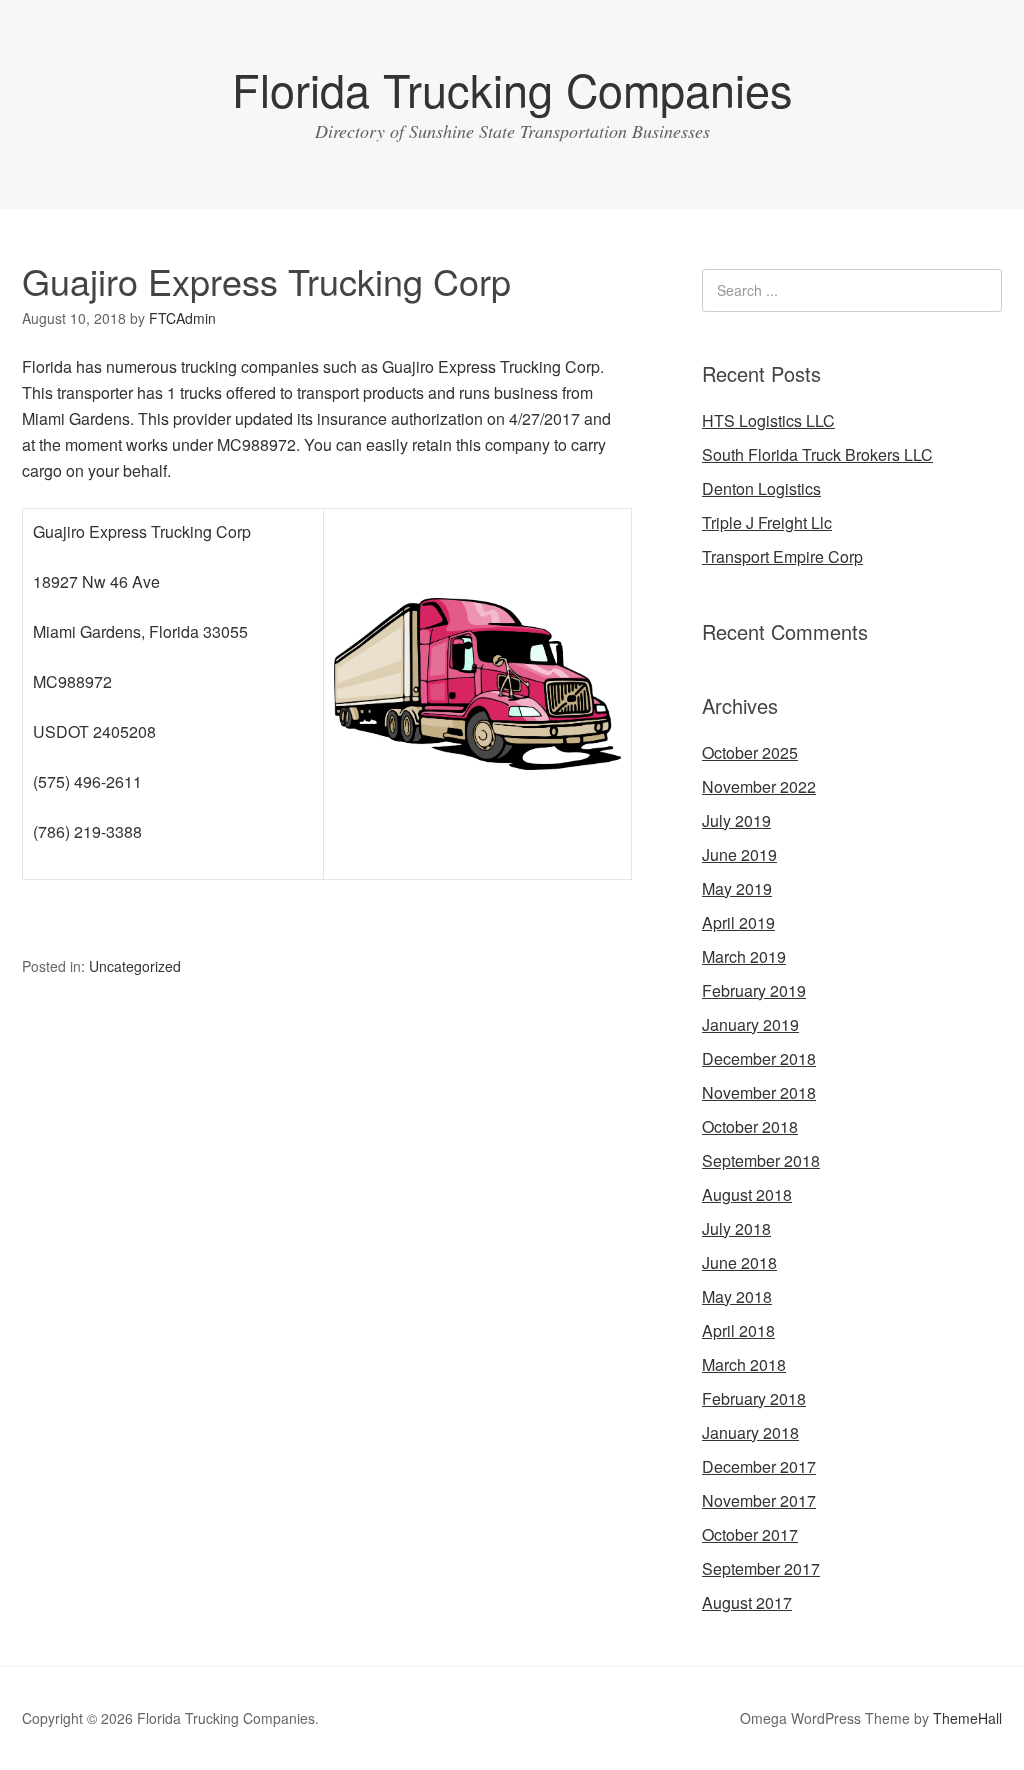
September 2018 (761, 1160)
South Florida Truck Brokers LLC (817, 454)
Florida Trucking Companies (512, 88)
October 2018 (750, 1126)
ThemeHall (967, 1718)
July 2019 (736, 820)
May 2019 (737, 888)
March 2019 (744, 956)
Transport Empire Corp (782, 556)
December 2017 (759, 1466)
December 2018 (759, 1058)
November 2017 (759, 1500)
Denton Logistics (761, 488)
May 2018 (737, 1296)
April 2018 (738, 1330)
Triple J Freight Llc (767, 522)
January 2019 (750, 1024)
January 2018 (750, 1432)
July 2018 (736, 1228)
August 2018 (747, 1194)
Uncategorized (135, 966)
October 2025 (750, 752)
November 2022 (759, 786)
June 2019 (739, 854)
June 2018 (739, 1262)
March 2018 (744, 1364)
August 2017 (747, 1602)
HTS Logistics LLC (768, 420)
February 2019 (754, 990)
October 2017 (750, 1534)
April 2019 (738, 922)
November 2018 (759, 1092)
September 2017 (761, 1568)
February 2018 (754, 1398)
